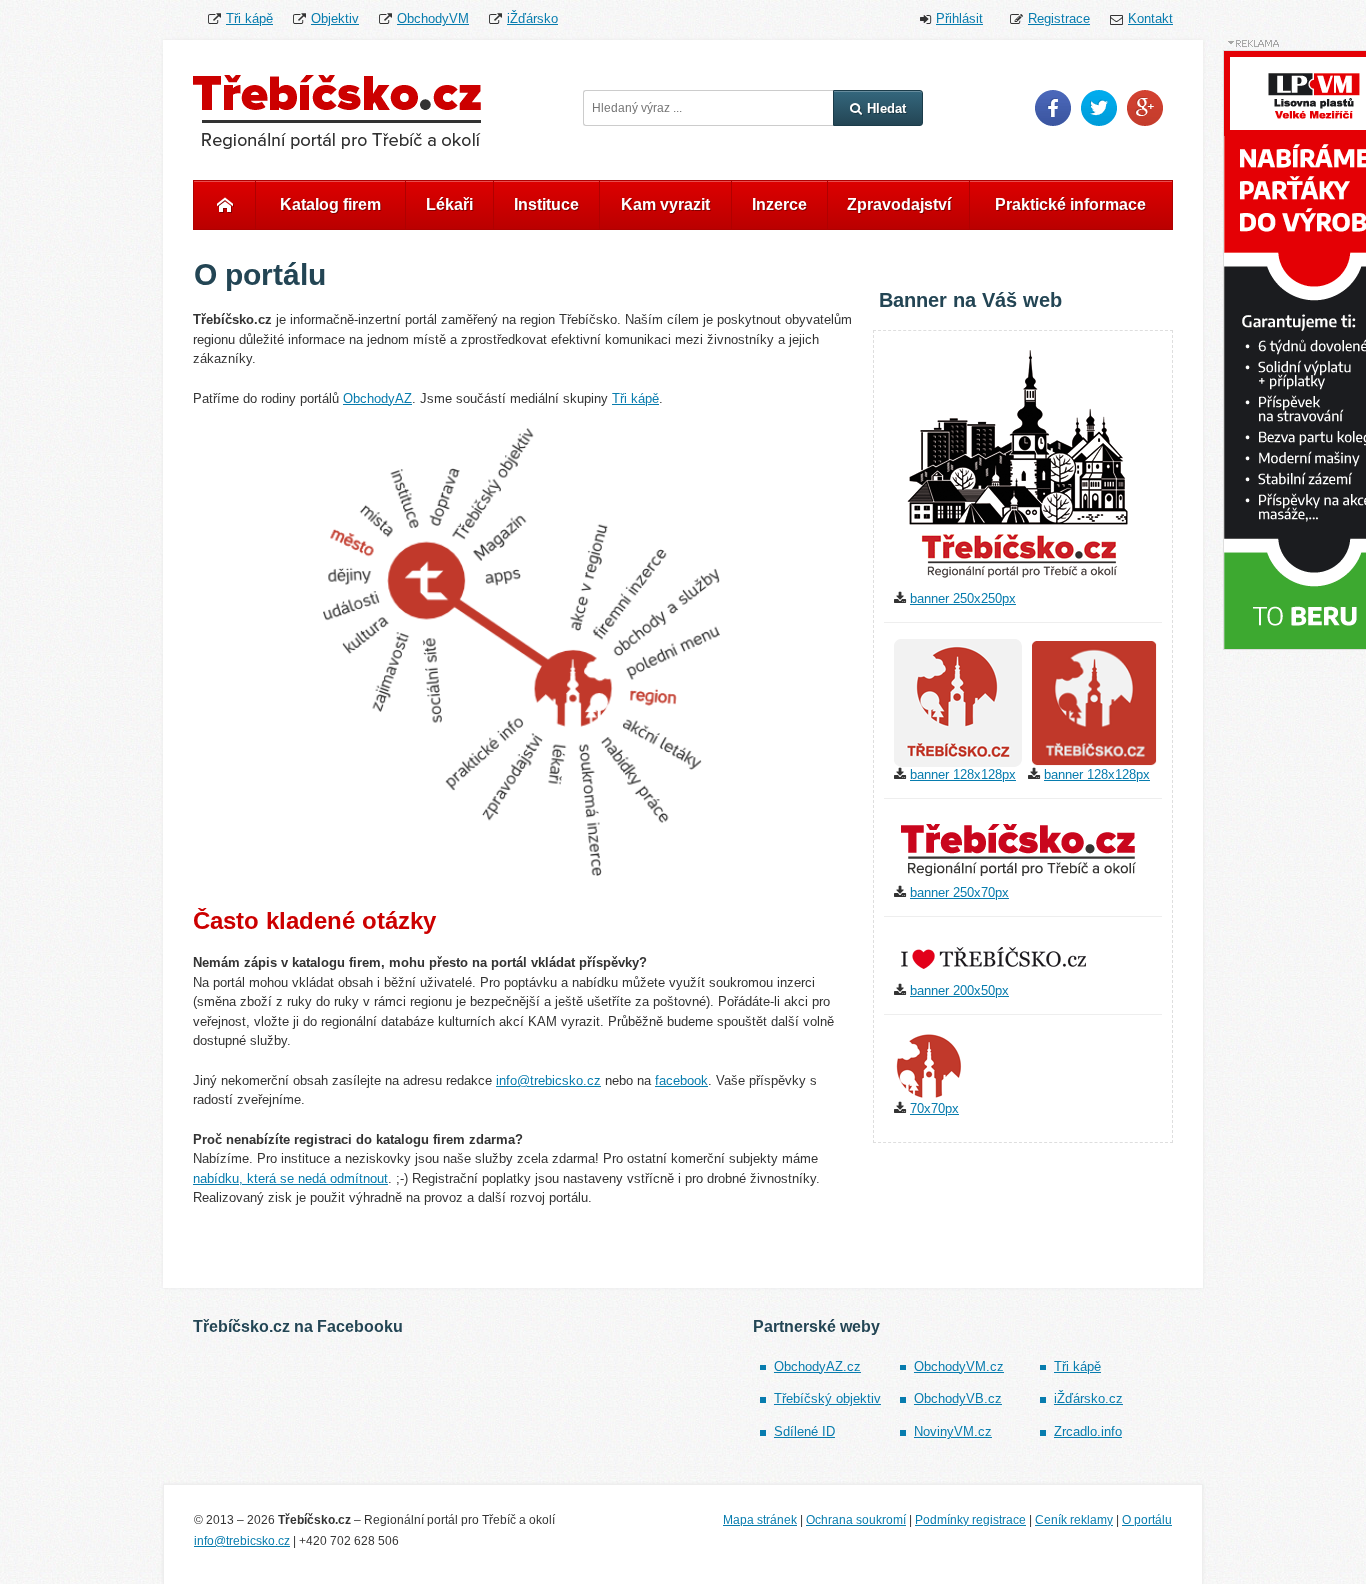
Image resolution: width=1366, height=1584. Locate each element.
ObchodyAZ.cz (817, 1366)
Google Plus (1145, 108)
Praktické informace (1070, 204)
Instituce (546, 204)
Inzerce (779, 204)
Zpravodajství (899, 204)
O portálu (1147, 1520)
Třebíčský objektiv (827, 1398)
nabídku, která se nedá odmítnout (290, 1178)
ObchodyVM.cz (959, 1366)
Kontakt (1150, 18)
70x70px (934, 1108)
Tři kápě (249, 18)
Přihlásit (959, 18)
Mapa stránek (760, 1520)
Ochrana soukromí (856, 1520)
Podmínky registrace (970, 1520)
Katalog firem (330, 204)
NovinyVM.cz (953, 1431)
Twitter (1099, 108)
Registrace (1059, 18)
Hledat (886, 108)
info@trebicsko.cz (548, 1080)
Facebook (1053, 108)
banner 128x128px (963, 774)
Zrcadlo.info (1088, 1431)
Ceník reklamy (1074, 1520)
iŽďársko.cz (1088, 1398)
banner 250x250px (963, 598)
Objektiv (335, 18)
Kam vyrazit (665, 204)
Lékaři (449, 204)
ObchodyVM (433, 18)
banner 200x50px (959, 990)
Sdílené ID (804, 1431)
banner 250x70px (959, 892)
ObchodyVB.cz (958, 1398)
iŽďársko (532, 18)
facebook (681, 1080)
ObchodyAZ (377, 398)
